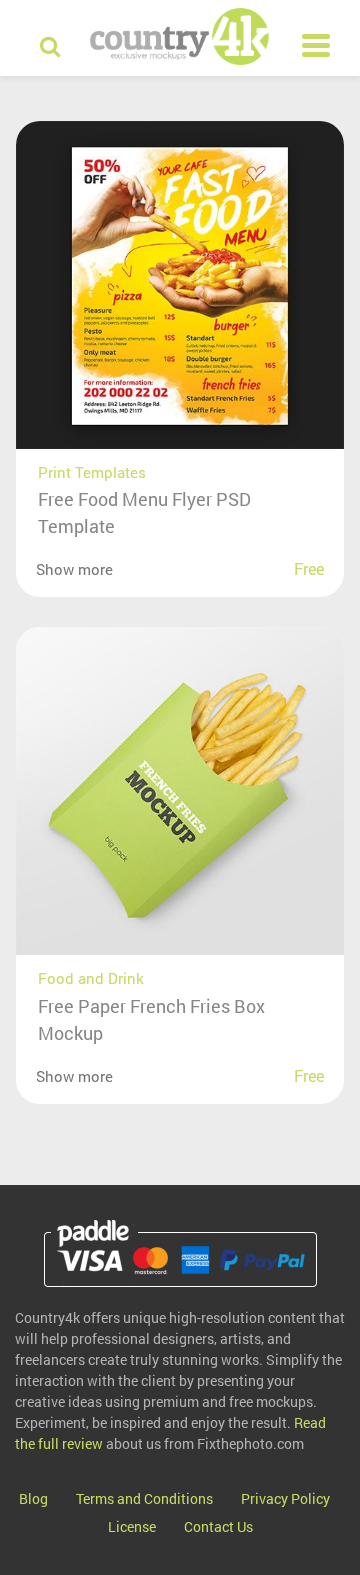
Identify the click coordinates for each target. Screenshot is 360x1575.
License (132, 1526)
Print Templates (92, 472)
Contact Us (218, 1526)
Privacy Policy (285, 1498)
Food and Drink (91, 978)
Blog (33, 1498)
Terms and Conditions (144, 1498)
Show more (74, 569)
